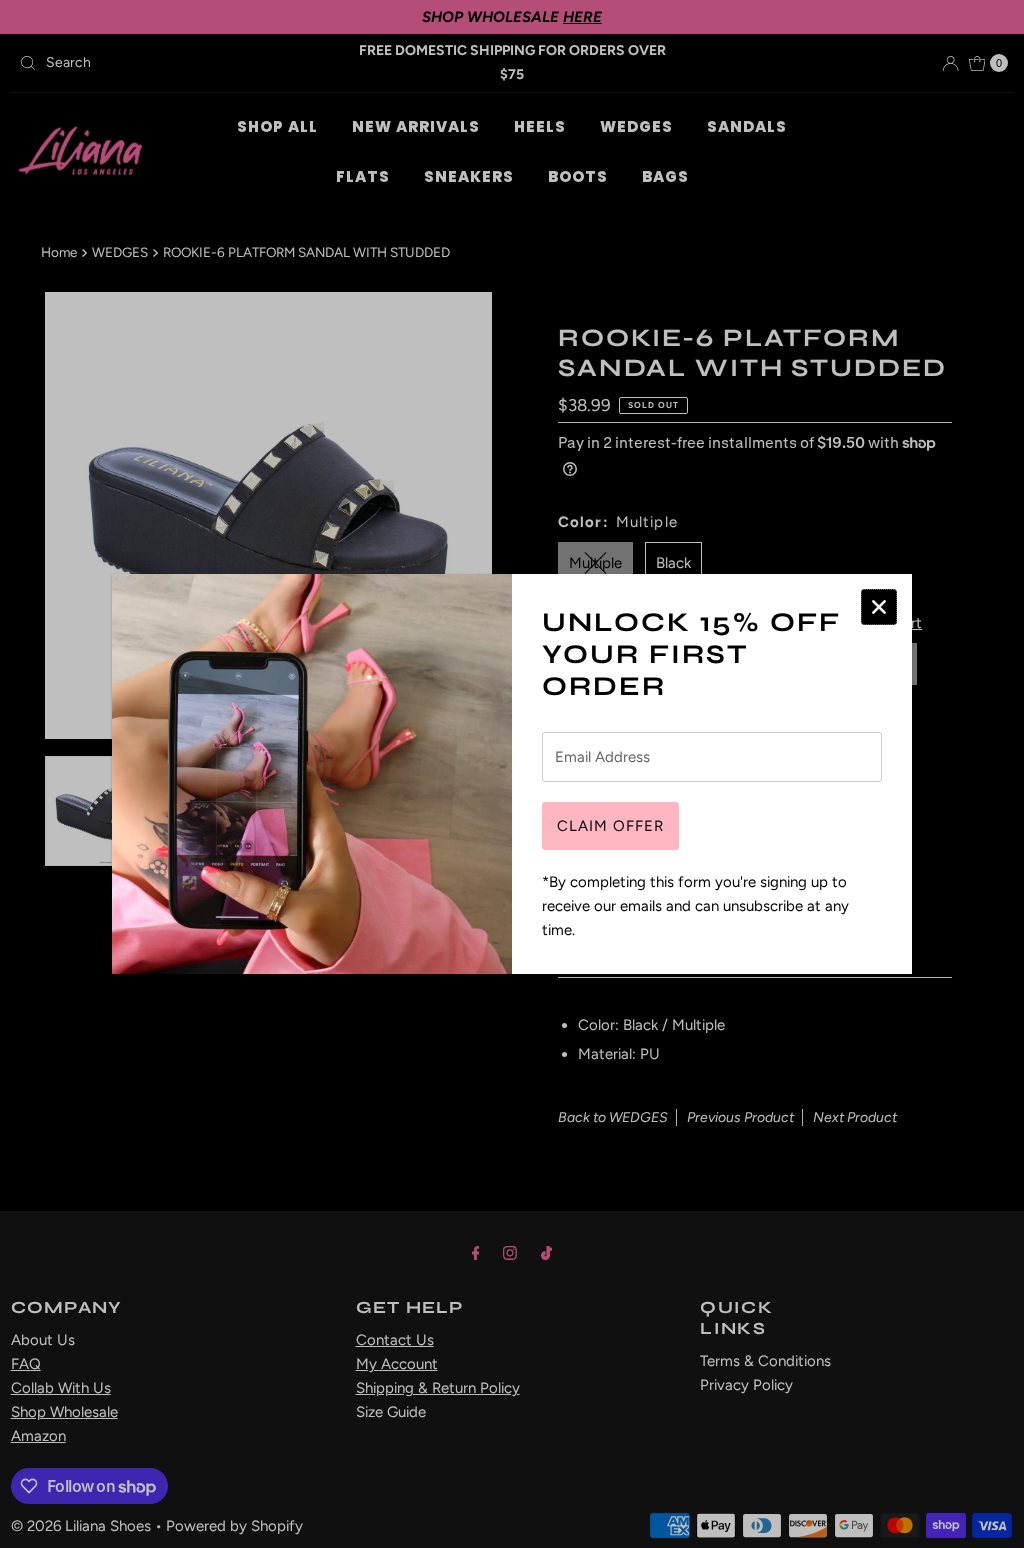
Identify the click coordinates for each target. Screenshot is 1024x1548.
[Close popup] (879, 607)
